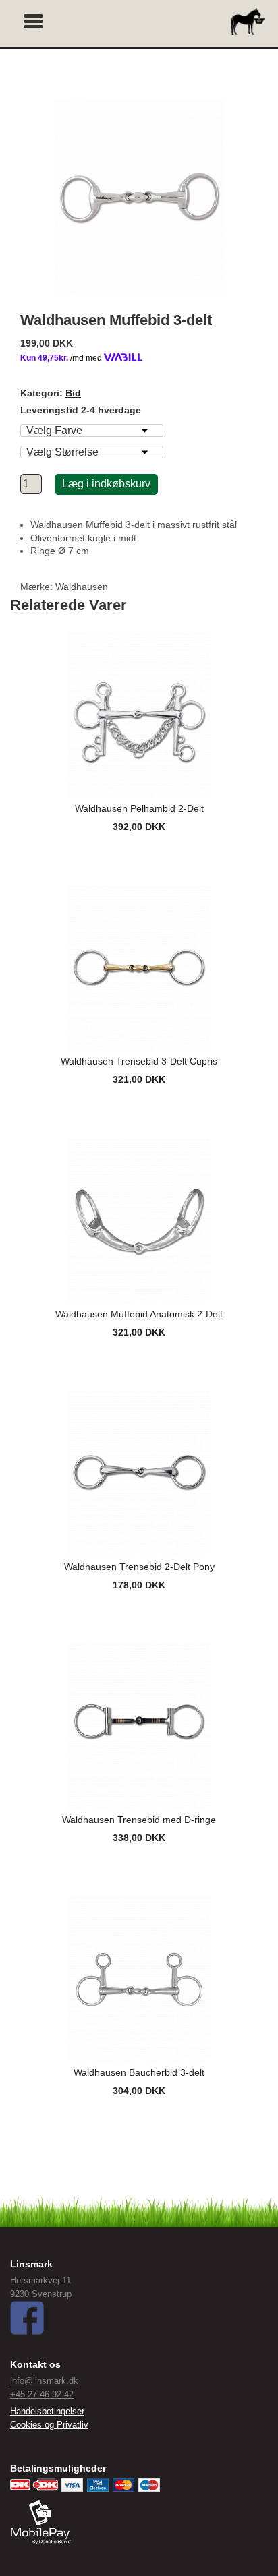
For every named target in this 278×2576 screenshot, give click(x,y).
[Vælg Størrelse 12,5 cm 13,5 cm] (92, 452)
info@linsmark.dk (44, 2381)
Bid (73, 393)
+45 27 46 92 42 (42, 2394)
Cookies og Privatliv (49, 2425)
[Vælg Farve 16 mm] (92, 430)
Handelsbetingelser (47, 2411)
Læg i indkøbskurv (106, 484)
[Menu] (34, 20)
